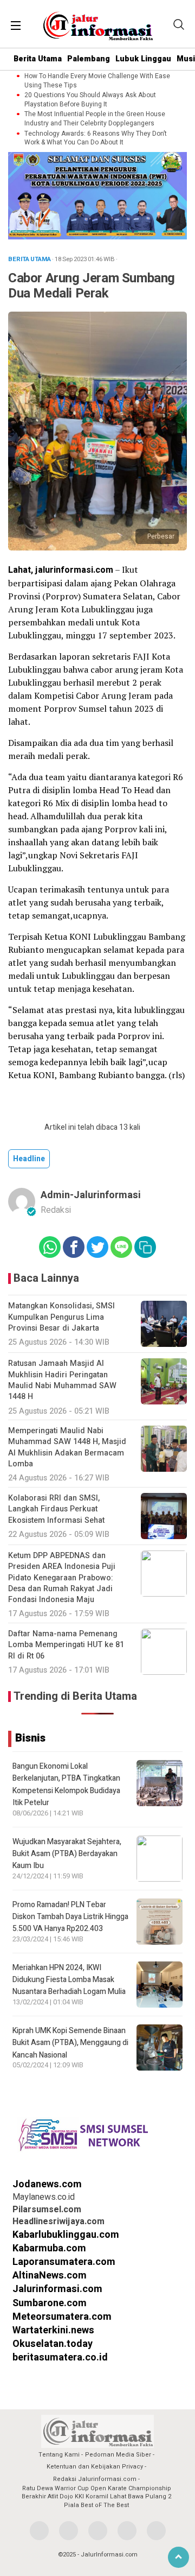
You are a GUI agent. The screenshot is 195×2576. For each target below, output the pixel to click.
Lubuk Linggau (143, 59)
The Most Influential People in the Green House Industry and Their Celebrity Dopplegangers (95, 119)
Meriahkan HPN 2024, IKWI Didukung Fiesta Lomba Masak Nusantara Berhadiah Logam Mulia (69, 1980)
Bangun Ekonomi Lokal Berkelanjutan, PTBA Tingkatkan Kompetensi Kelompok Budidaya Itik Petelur (66, 1784)
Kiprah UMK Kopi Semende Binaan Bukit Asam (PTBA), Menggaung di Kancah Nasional (70, 2043)
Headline (29, 1159)
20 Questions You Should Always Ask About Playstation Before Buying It (90, 100)
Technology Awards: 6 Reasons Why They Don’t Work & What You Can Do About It (96, 138)
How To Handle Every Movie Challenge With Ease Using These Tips (97, 81)
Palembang (89, 59)
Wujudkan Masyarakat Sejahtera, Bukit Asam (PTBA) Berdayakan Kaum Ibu (67, 1854)
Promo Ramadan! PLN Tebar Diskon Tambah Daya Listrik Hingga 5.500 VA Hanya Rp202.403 (70, 1917)
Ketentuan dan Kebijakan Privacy (95, 2467)
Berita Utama (38, 59)
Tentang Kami (59, 2455)
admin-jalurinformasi (91, 1195)
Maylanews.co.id (44, 2197)
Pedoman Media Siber (118, 2455)
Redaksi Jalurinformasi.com (95, 2479)
